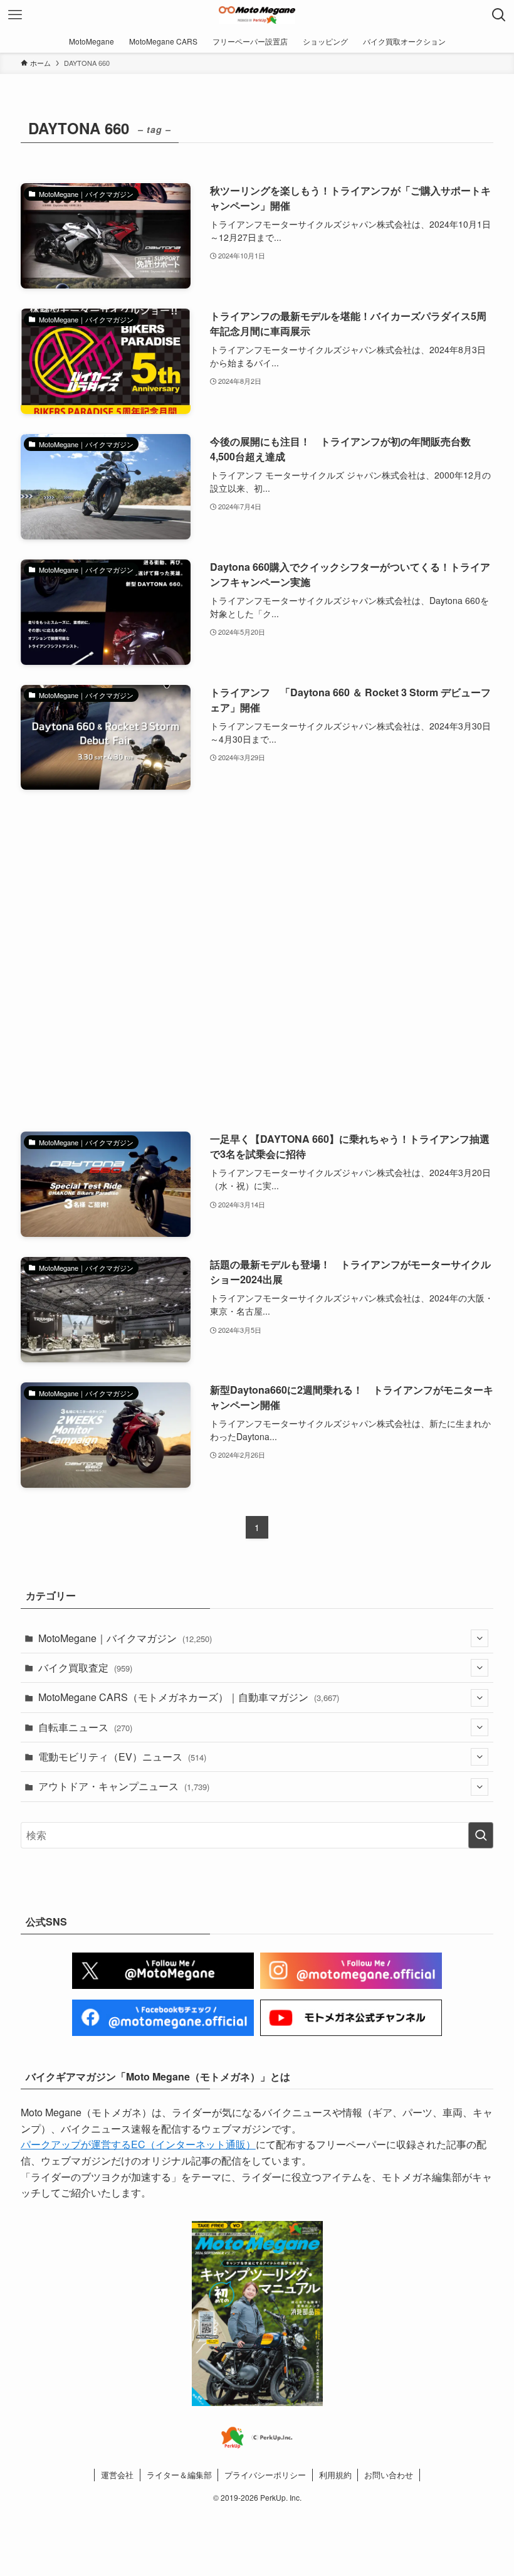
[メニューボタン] (15, 15)
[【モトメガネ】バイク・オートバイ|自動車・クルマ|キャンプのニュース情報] (257, 15)
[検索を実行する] (481, 1835)
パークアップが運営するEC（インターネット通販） (138, 2144)
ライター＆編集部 (179, 2475)
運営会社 (117, 2475)
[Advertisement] (257, 961)
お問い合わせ (389, 2475)
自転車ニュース (85, 1727)
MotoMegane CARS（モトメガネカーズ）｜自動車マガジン (189, 1697)
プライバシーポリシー (265, 2475)
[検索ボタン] (499, 15)
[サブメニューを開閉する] (480, 1638)
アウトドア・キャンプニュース (124, 1786)
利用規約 (335, 2475)
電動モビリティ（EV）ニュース (122, 1757)
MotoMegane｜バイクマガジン (125, 1638)
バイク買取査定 (85, 1667)
